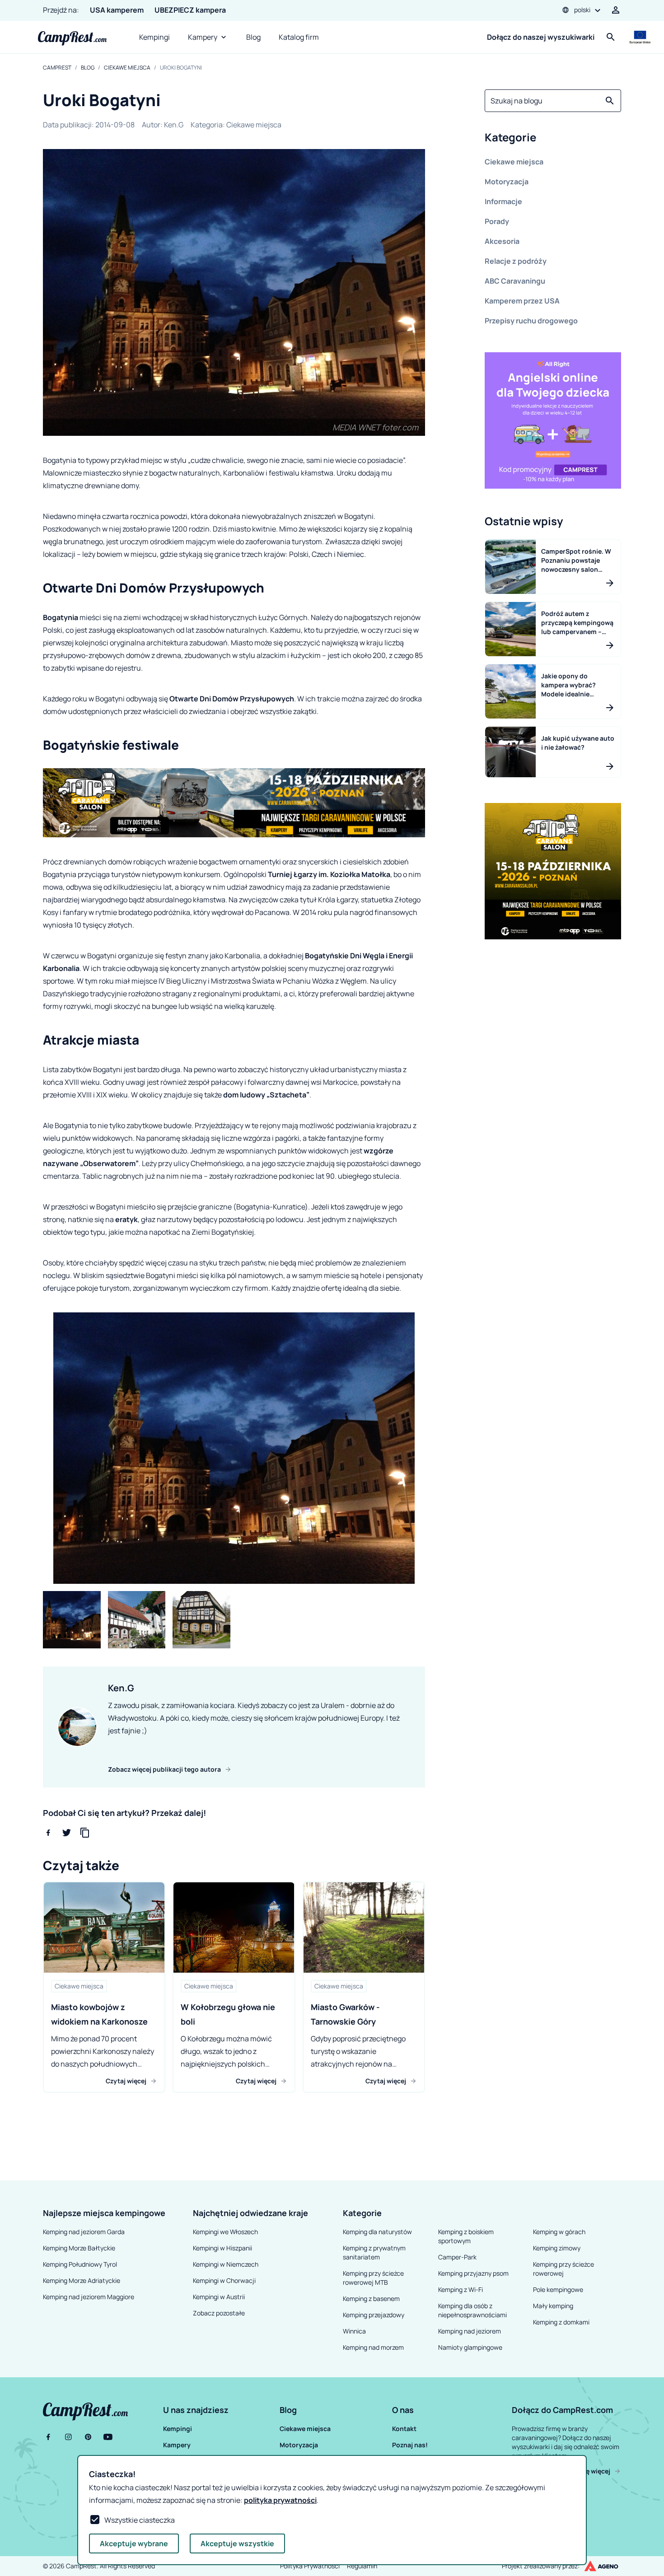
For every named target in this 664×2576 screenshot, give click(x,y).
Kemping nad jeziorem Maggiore (89, 2297)
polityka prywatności (280, 2500)
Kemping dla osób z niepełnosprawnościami (472, 2310)
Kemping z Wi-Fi (461, 2289)
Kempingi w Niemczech (226, 2264)
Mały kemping (553, 2306)
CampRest (57, 68)
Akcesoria (502, 241)
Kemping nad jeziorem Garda (84, 2232)
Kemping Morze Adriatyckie (82, 2280)
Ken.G (174, 125)
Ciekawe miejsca (127, 68)
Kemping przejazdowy (374, 2315)
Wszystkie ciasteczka (140, 2520)
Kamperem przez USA (522, 301)
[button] (553, 139)
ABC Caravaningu (515, 281)
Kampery (203, 37)
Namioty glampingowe (470, 2347)
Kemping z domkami (561, 2322)
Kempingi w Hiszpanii (222, 2248)
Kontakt (404, 2429)
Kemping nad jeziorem (470, 2331)
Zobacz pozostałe (219, 2313)
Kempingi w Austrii (219, 2297)
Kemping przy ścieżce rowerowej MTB (373, 2278)
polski (582, 10)
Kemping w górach (559, 2232)
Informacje (503, 201)
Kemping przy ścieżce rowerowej (563, 2269)
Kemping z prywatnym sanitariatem (374, 2252)
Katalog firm (299, 37)
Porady (497, 221)
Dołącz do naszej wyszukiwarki (541, 37)
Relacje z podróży (516, 261)
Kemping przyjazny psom (473, 2273)
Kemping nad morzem (373, 2347)
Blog (253, 37)
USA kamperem (117, 10)
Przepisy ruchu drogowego (531, 321)
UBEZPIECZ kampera (190, 10)
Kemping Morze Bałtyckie (79, 2248)
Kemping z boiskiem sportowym (466, 2236)
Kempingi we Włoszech (225, 2232)
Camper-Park (457, 2257)
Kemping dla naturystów (377, 2232)
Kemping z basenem (371, 2298)
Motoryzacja (507, 182)
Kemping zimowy (557, 2248)
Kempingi (154, 37)
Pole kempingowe (558, 2289)
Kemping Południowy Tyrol (80, 2264)
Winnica (354, 2331)
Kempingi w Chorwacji (224, 2280)
